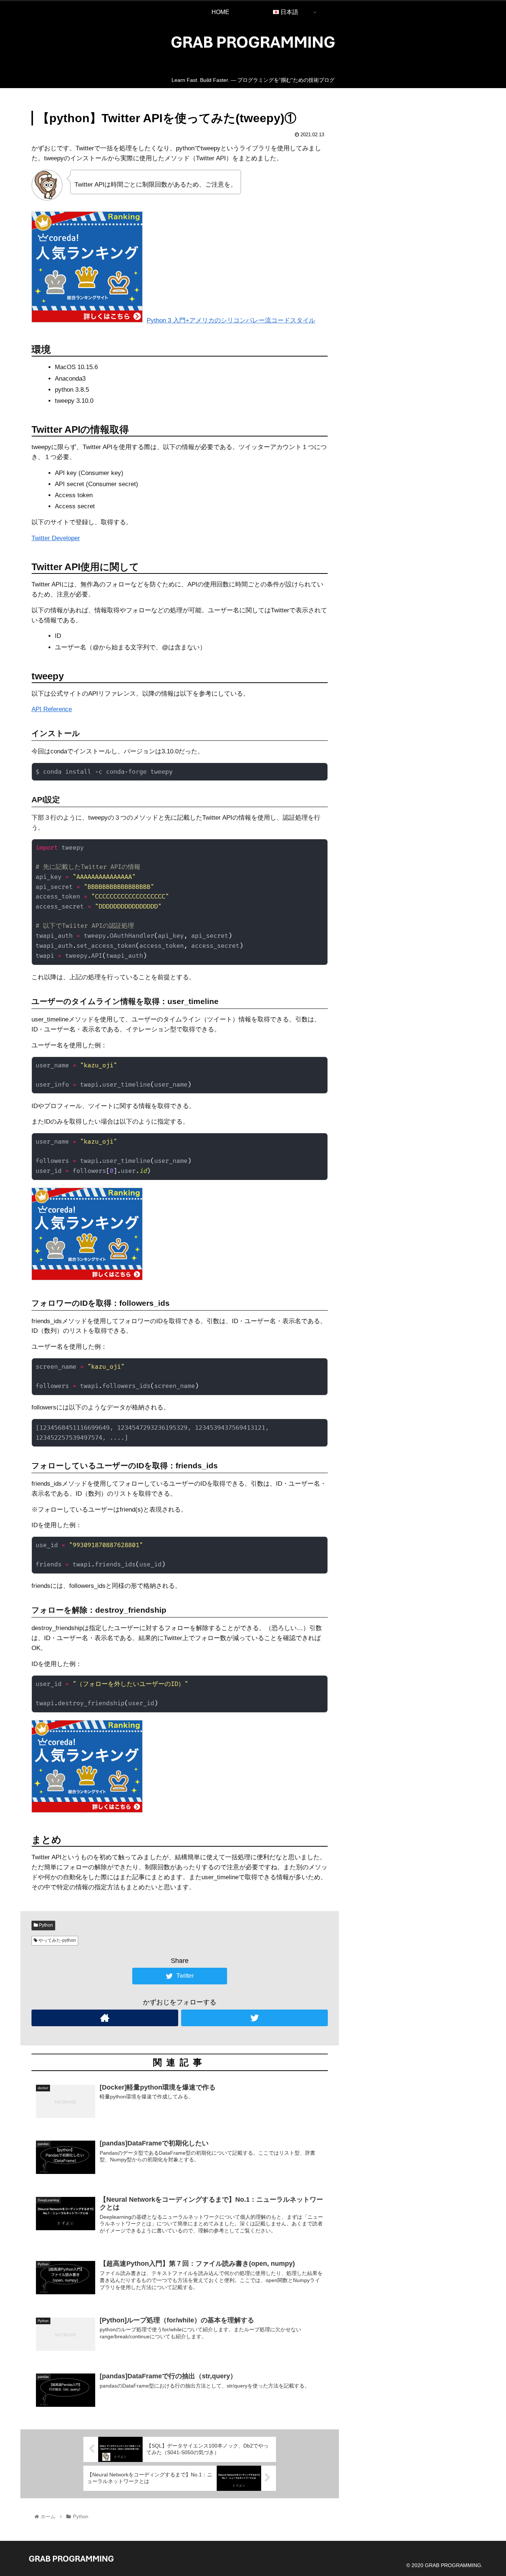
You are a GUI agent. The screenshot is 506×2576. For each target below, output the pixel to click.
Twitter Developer (56, 538)
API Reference (52, 709)
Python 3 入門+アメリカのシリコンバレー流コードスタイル (231, 320)
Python (45, 1925)
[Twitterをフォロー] (254, 2018)
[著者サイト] (105, 2018)
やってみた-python (57, 1940)
